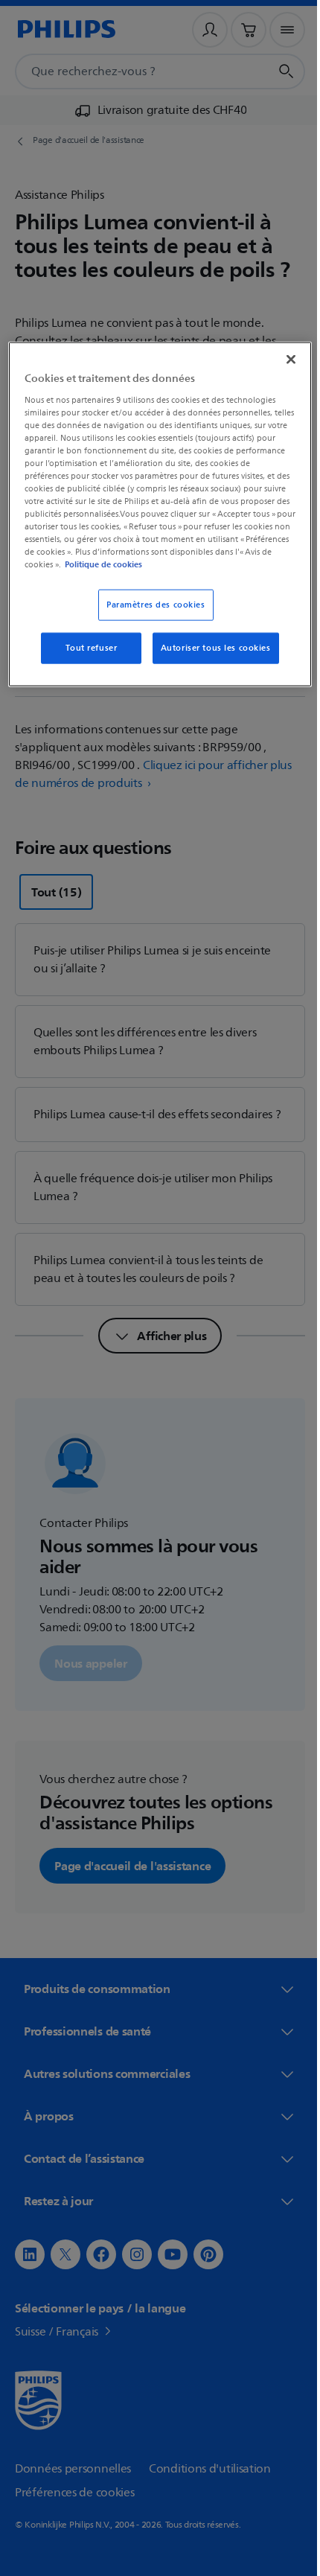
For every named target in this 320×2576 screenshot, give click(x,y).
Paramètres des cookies (151, 605)
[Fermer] (281, 360)
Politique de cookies (225, 564)
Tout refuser (86, 648)
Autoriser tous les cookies (210, 648)
